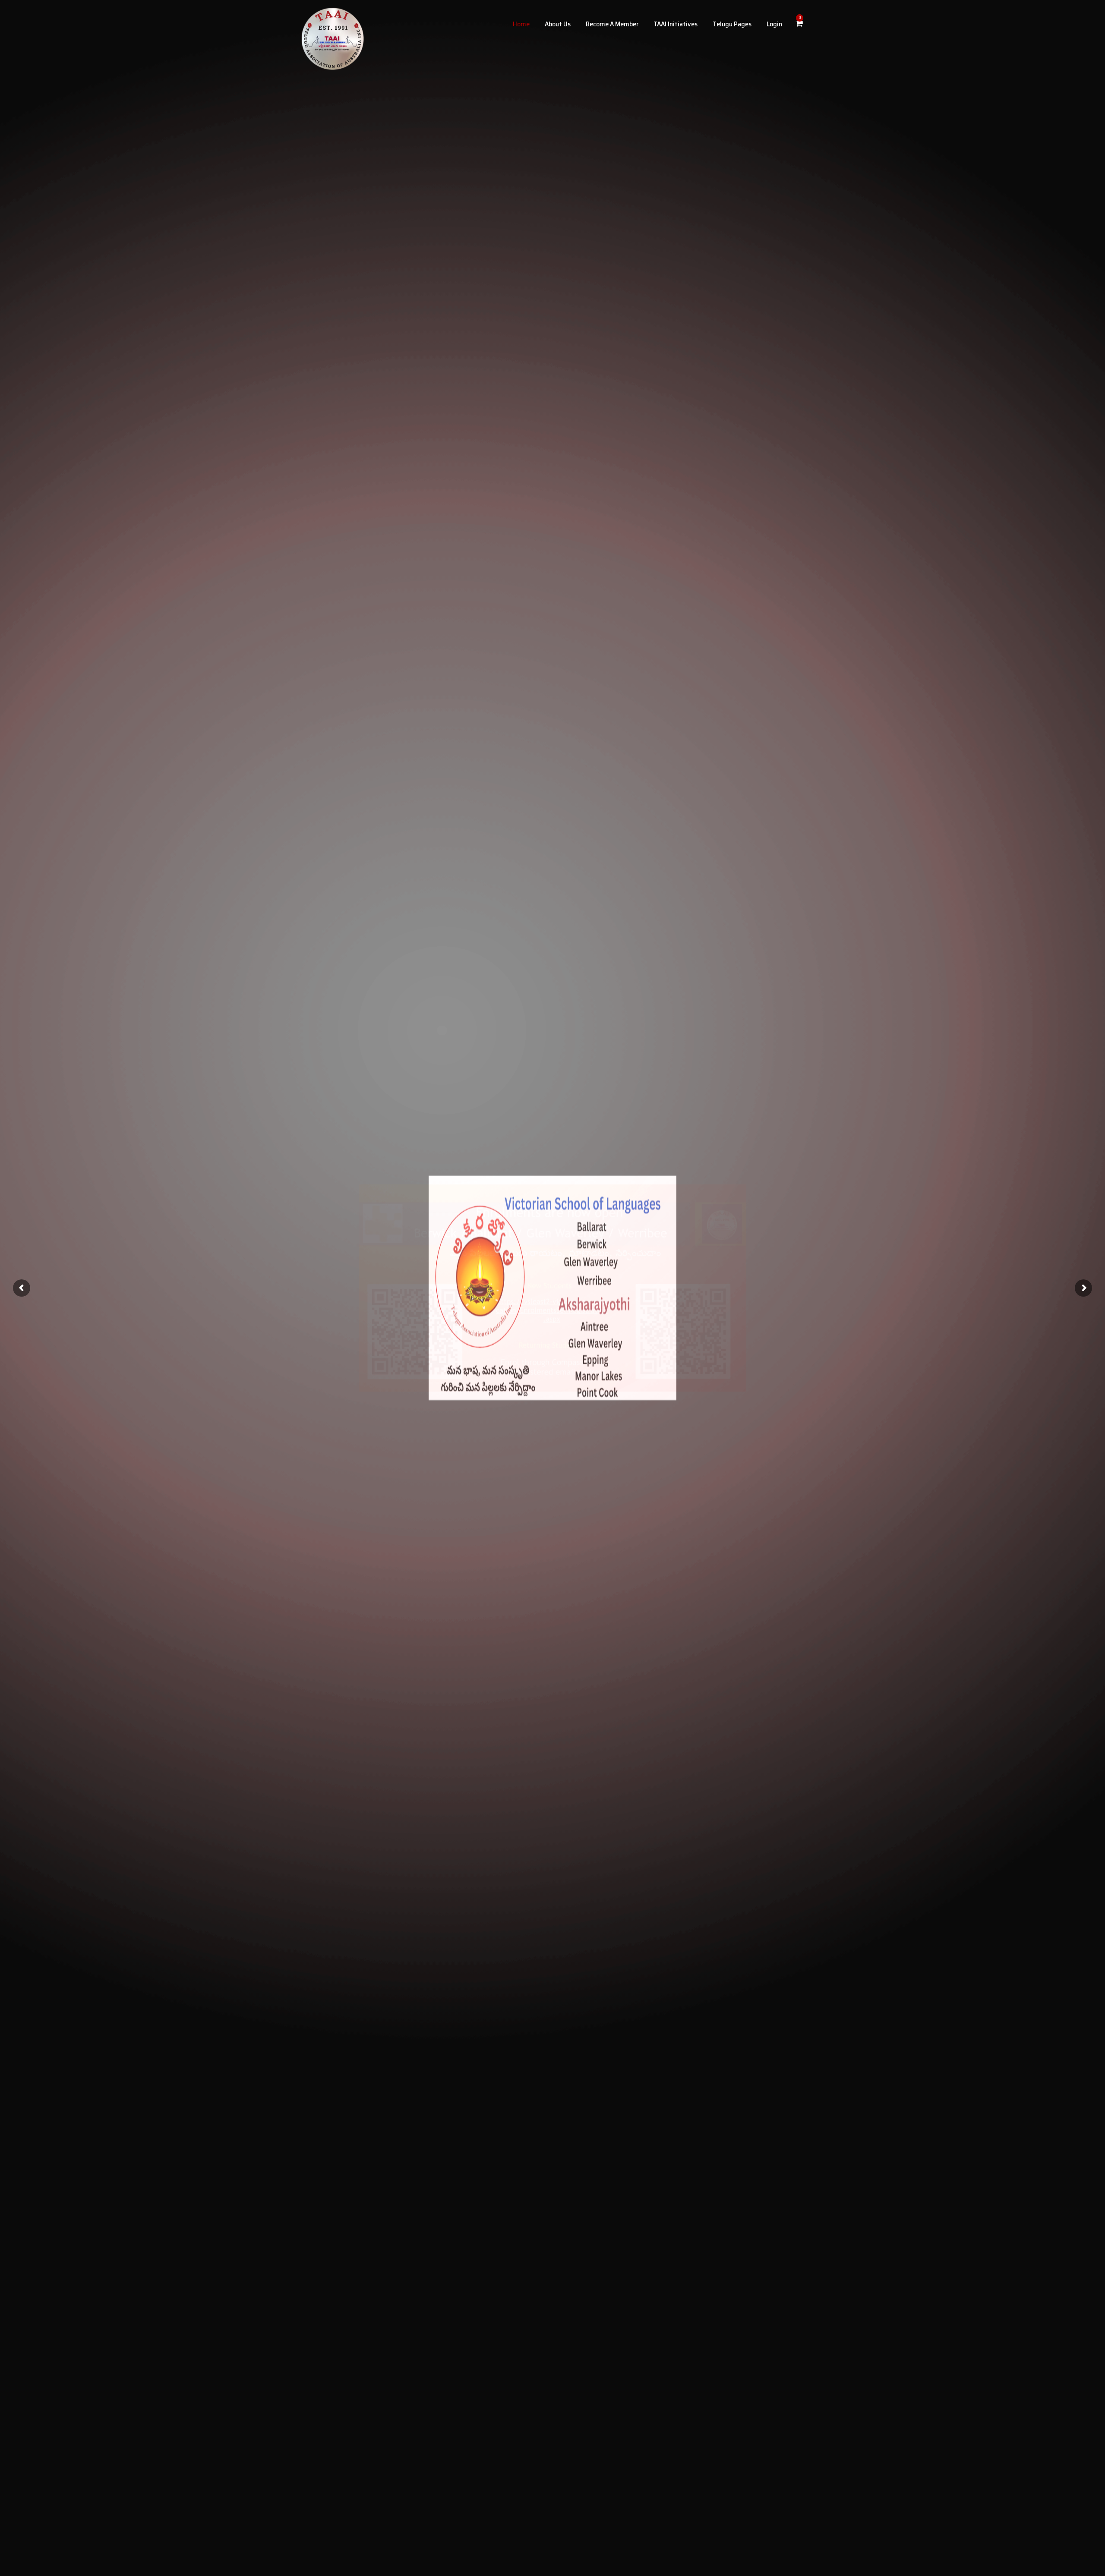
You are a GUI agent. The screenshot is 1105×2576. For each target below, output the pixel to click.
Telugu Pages (732, 24)
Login (774, 24)
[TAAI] (332, 39)
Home (521, 24)
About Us (558, 24)
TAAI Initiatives (676, 24)
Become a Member (612, 24)
